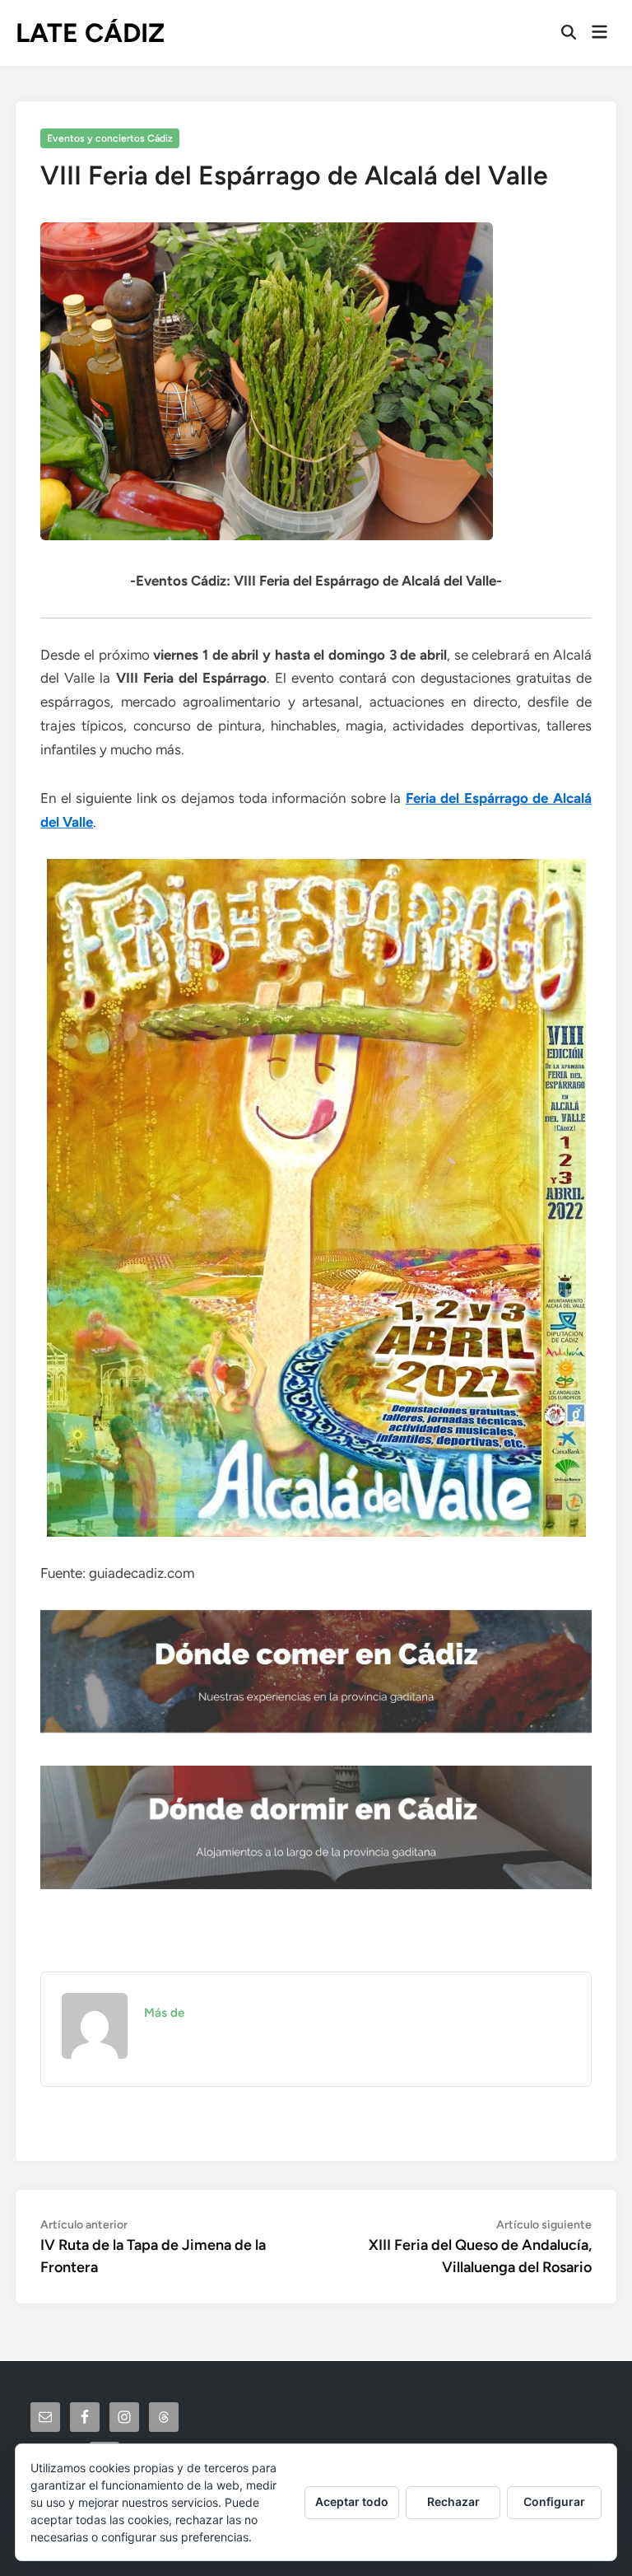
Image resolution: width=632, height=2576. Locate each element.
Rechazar (453, 2501)
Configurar (554, 2501)
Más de (164, 2013)
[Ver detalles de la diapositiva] (316, 1672)
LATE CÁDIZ (90, 33)
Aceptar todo (352, 2501)
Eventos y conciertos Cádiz (110, 138)
